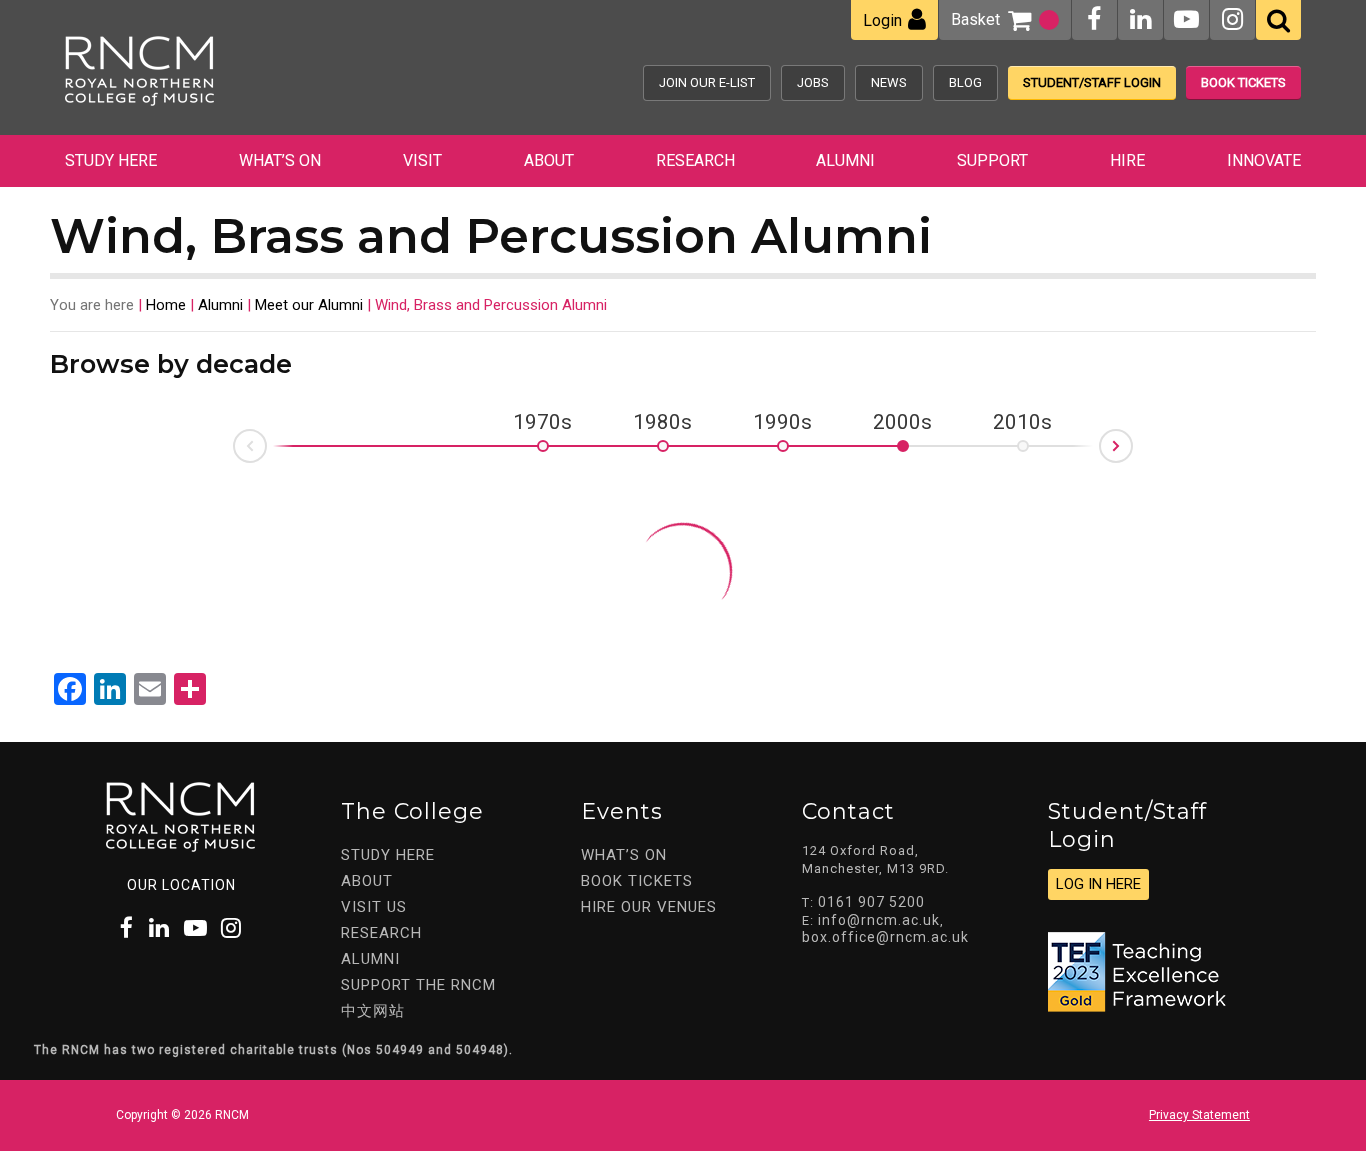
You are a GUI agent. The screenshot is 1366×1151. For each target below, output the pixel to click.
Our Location (181, 885)
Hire (1127, 160)
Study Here (111, 160)
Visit (422, 160)
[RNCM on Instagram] (1232, 19)
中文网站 (373, 1011)
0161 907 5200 (871, 902)
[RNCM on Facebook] (1094, 19)
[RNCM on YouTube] (1186, 19)
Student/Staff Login (1092, 82)
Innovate (1264, 160)
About (549, 160)
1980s (662, 423)
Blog (965, 82)
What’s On (280, 160)
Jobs (813, 82)
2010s (1022, 423)
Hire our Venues (649, 907)
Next (1132, 440)
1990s (782, 423)
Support (992, 160)
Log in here (1098, 884)
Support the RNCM (418, 985)
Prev (234, 451)
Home (166, 305)
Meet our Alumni (309, 305)
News (889, 82)
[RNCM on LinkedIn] (1140, 19)
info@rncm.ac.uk (879, 920)
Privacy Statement (1199, 1115)
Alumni (845, 160)
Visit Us (374, 907)
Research (695, 160)
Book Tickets (1243, 82)
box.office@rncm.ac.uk (885, 937)
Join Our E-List (707, 82)
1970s (542, 423)
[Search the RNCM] (1278, 20)
